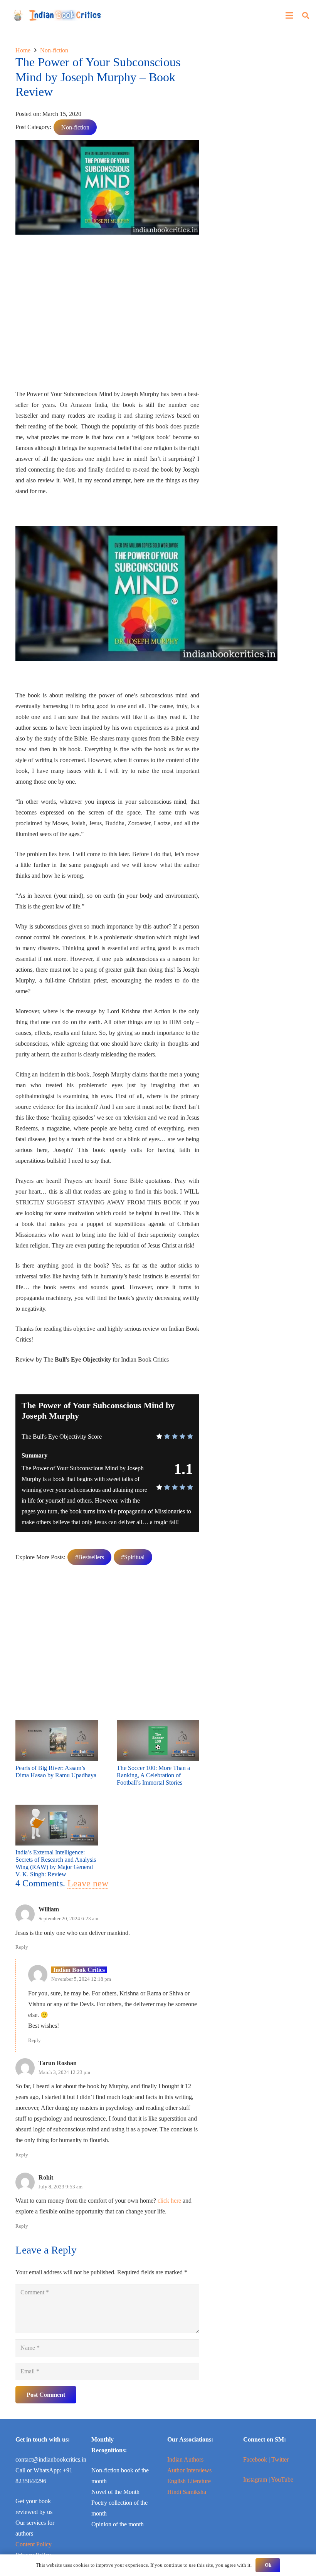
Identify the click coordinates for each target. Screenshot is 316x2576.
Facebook (255, 2459)
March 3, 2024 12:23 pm (64, 2072)
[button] (306, 16)
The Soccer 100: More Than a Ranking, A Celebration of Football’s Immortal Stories (153, 1775)
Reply (22, 1947)
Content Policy (34, 2544)
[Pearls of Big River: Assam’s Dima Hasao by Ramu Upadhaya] (57, 1725)
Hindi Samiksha (187, 2492)
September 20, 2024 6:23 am (68, 1919)
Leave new (88, 1883)
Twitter (280, 2459)
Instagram (255, 2479)
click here (169, 2201)
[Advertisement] (107, 315)
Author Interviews (189, 2470)
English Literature (189, 2481)
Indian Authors (185, 2459)
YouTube (282, 2479)
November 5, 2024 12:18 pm (81, 1979)
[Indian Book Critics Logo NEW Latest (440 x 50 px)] (57, 15)
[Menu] (289, 15)
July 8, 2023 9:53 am (61, 2187)
